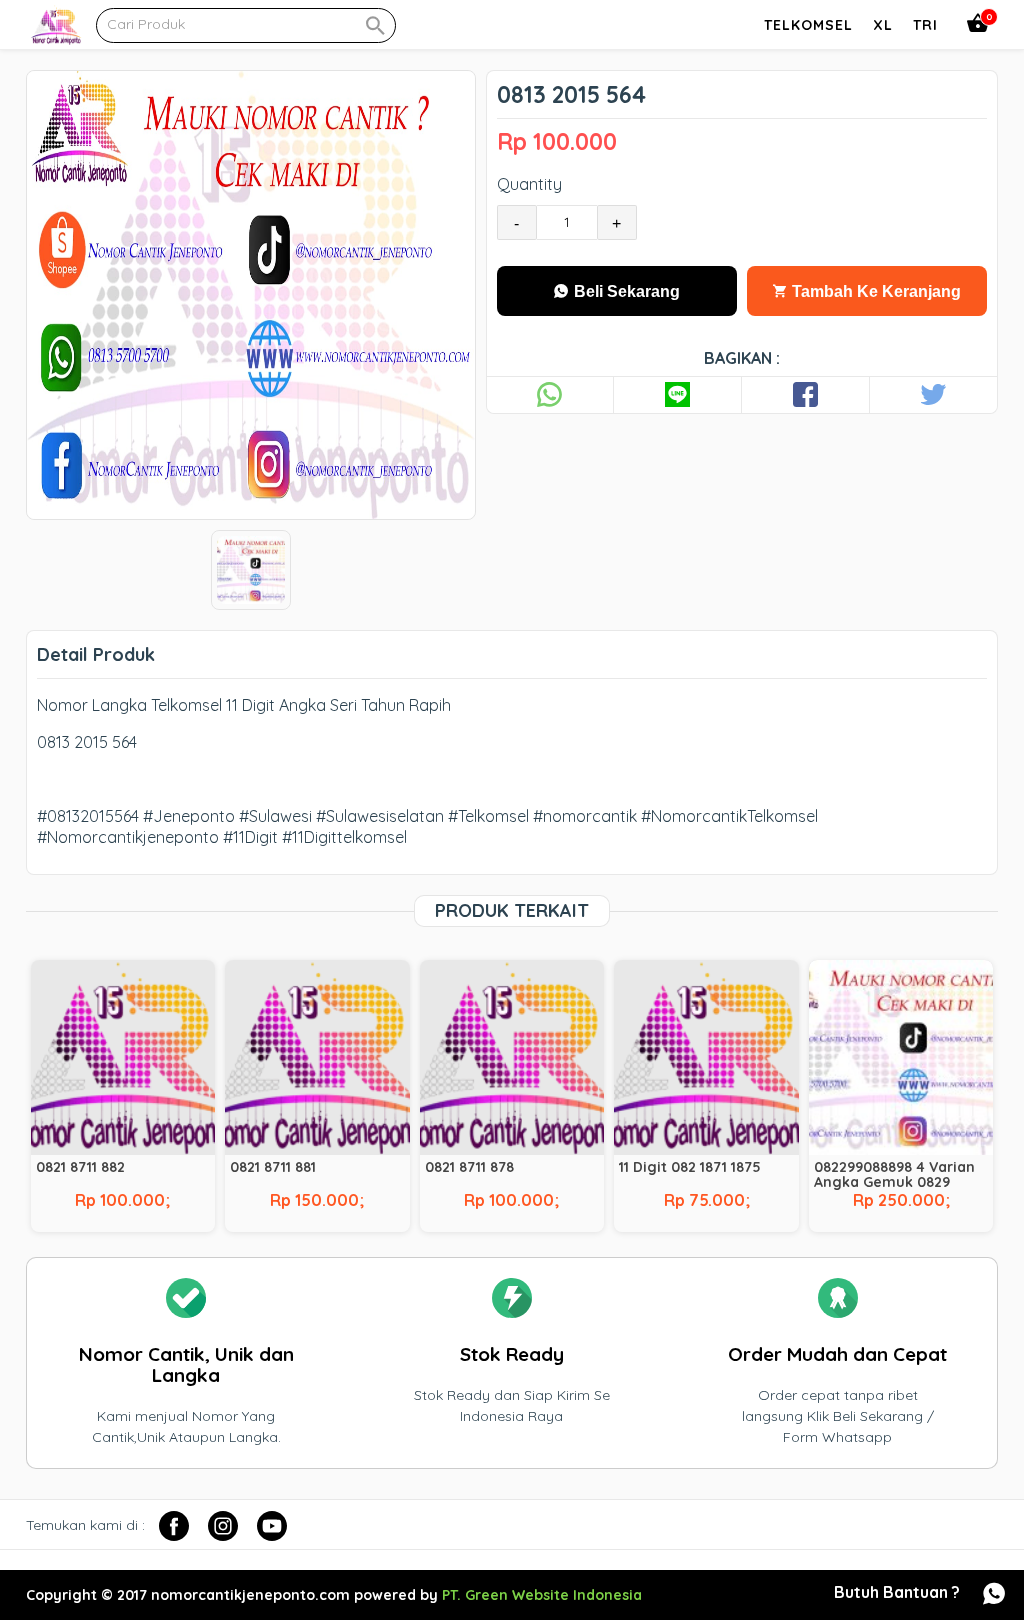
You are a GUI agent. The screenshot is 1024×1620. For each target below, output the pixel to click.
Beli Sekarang (625, 291)
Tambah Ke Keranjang (874, 291)
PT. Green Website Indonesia (542, 1595)
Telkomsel (808, 25)
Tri (925, 25)
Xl (883, 25)
